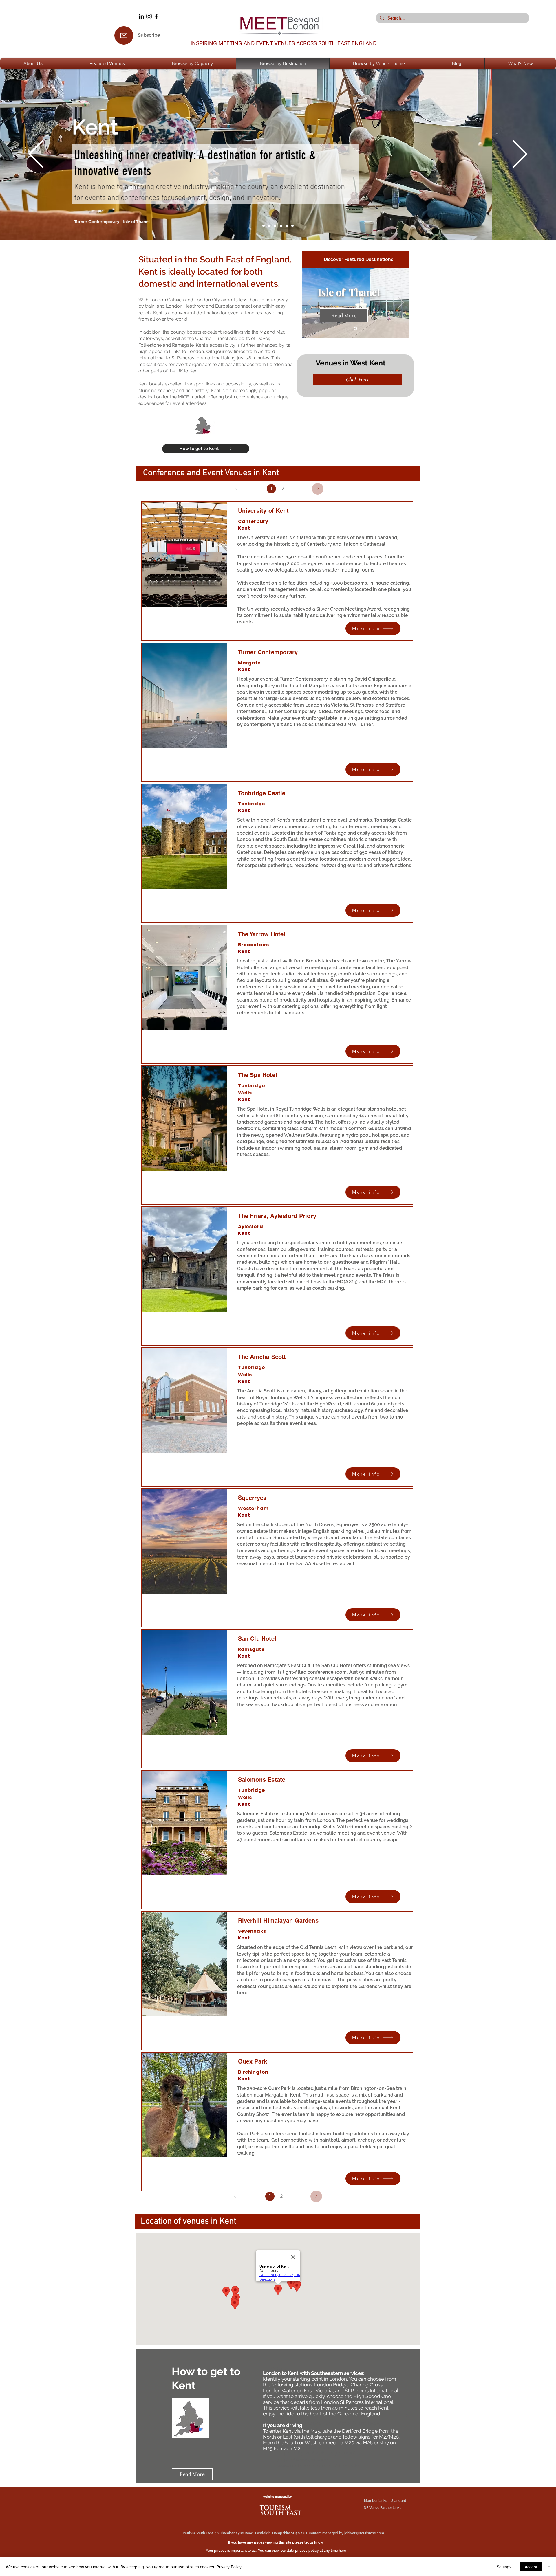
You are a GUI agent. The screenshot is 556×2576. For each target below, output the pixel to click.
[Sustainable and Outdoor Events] (275, 226)
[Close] (549, 2567)
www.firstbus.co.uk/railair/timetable (318, 2466)
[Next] (520, 154)
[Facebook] (157, 16)
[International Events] (269, 226)
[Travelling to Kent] (281, 226)
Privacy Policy (229, 2567)
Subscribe (149, 35)
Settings (504, 2567)
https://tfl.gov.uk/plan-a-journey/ (317, 2453)
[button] (33, 64)
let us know (314, 2542)
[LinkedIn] (141, 16)
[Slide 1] (355, 329)
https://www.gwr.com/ (304, 2460)
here (342, 2551)
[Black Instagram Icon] (149, 16)
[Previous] (36, 154)
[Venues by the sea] (292, 226)
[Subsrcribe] (124, 35)
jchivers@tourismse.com (364, 2533)
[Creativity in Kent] (264, 226)
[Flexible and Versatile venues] (287, 226)
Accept (531, 2567)
